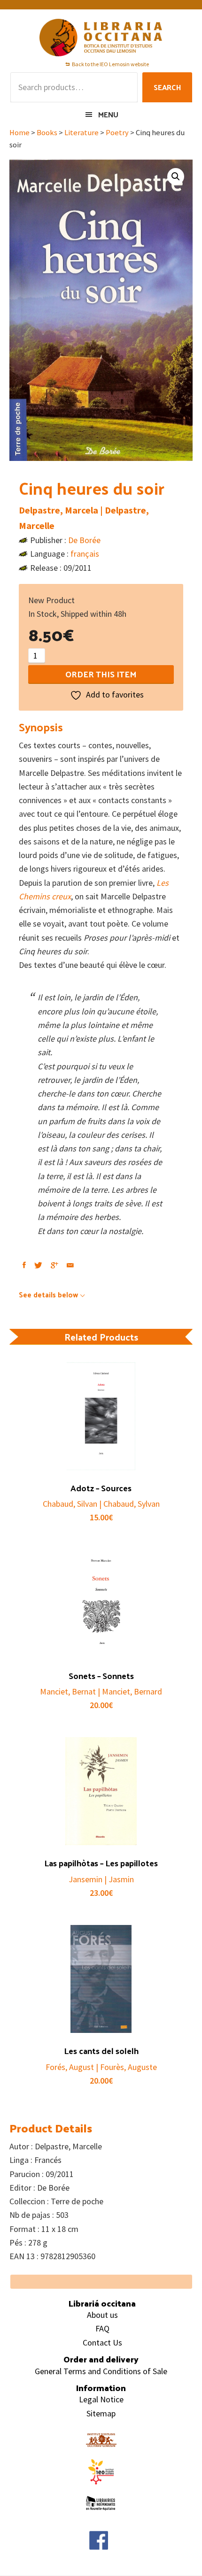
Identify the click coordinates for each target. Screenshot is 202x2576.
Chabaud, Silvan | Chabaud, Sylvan (101, 1504)
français (85, 554)
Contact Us (102, 2342)
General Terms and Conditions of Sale (101, 2371)
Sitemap (101, 2413)
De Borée (84, 540)
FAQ (102, 2328)
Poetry (117, 133)
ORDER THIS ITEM (101, 674)
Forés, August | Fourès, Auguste (101, 2067)
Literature (82, 133)
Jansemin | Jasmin (101, 1879)
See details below (48, 1294)
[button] (176, 176)
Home (19, 133)
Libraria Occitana (101, 38)
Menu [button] (108, 114)
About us (102, 2315)
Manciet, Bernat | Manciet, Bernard (101, 1691)
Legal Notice (101, 2399)
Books (47, 133)
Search (167, 87)
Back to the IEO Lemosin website (110, 64)
